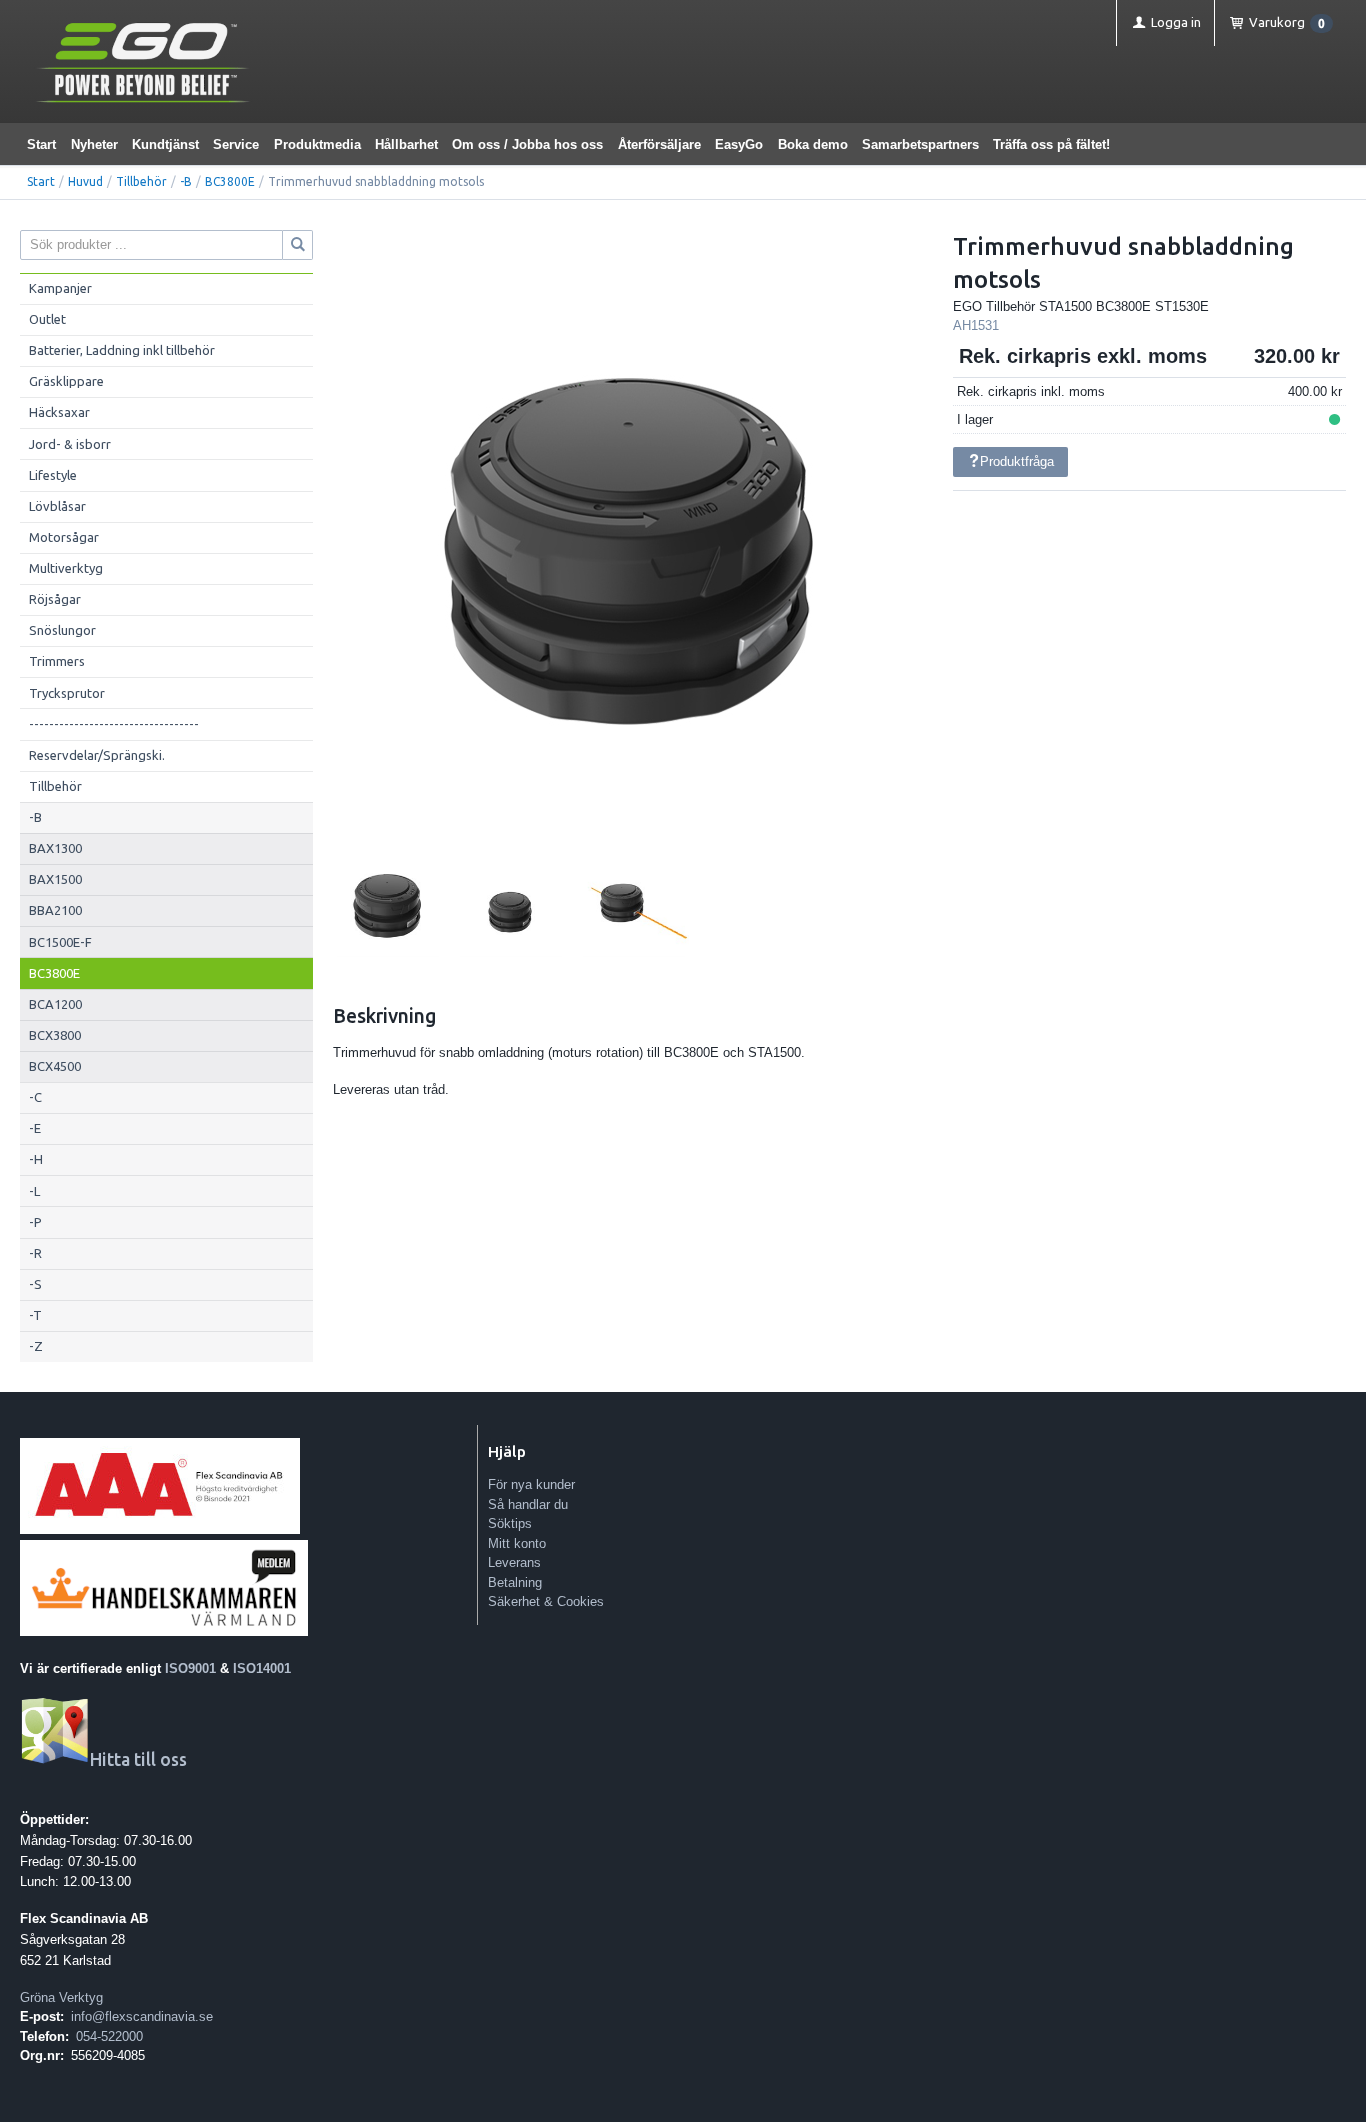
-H (36, 1159)
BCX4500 (55, 1066)
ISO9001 (190, 1668)
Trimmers (57, 661)
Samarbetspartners (920, 144)
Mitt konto (517, 1543)
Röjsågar (55, 599)
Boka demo (813, 144)
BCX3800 (55, 1035)
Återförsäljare (659, 144)
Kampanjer (60, 288)
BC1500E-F (60, 942)
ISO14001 (262, 1668)
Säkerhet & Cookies (546, 1601)
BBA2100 (55, 910)
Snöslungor (62, 630)
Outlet (47, 319)
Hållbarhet (406, 144)
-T (35, 1315)
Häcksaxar (59, 412)
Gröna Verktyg (61, 1997)
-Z (36, 1346)
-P (35, 1222)
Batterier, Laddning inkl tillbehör (122, 350)
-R (35, 1253)
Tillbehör (141, 181)
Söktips (510, 1523)
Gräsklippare (66, 381)
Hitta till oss (138, 1759)
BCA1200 (55, 1004)
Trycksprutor (67, 693)
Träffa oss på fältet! (1051, 144)
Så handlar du (528, 1504)
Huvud (85, 181)
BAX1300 (55, 848)
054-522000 (109, 2036)
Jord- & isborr (70, 444)
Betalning (515, 1582)
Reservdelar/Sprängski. (97, 755)
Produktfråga (1017, 461)
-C (35, 1097)
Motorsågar (64, 537)
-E (35, 1128)
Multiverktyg (66, 568)
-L (34, 1191)
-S (35, 1284)
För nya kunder (531, 1484)
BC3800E (230, 181)
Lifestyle (53, 475)
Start (41, 144)
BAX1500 (55, 879)
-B (186, 181)
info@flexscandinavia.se (142, 2016)
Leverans (514, 1562)
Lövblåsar (57, 506)
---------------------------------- (114, 724)
